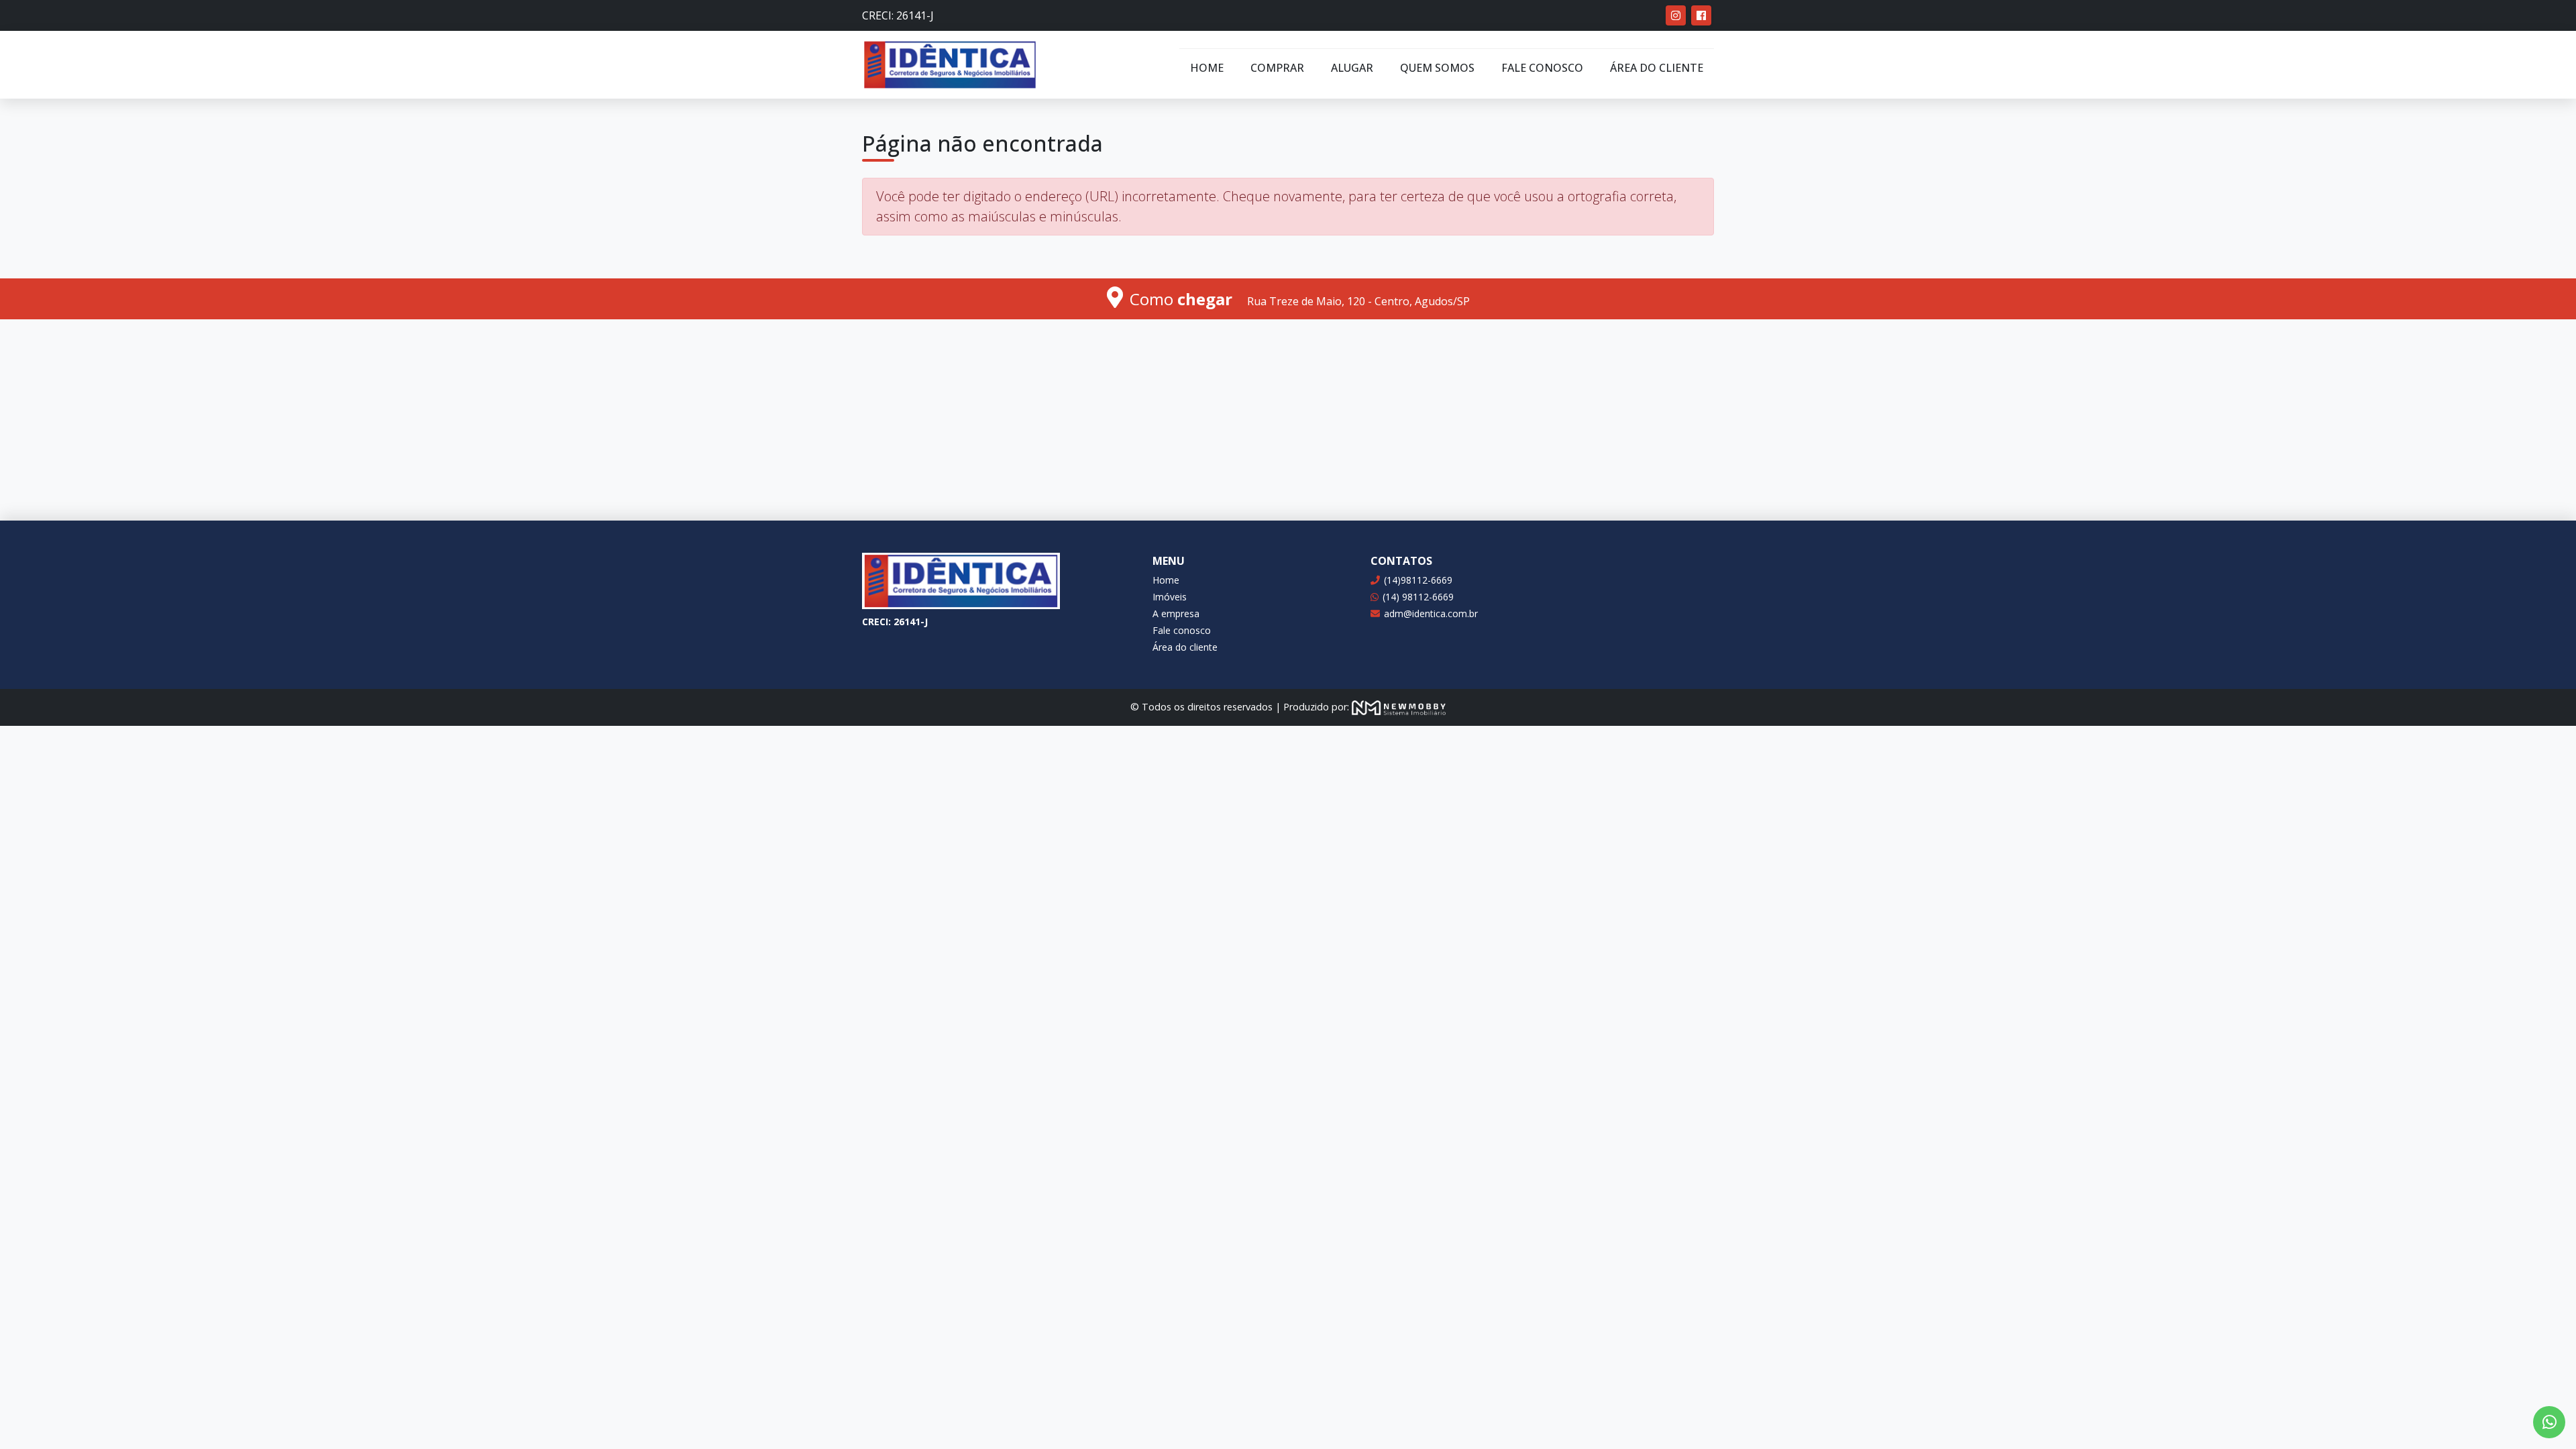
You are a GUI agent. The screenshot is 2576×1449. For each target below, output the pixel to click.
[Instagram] (1676, 15)
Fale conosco (1542, 68)
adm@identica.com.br (1431, 613)
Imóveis (1170, 597)
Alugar (1352, 68)
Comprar (1277, 68)
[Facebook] (1701, 15)
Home (1207, 68)
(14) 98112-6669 (1418, 597)
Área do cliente (1657, 68)
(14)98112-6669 (1418, 580)
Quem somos (1437, 68)
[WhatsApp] (2549, 1422)
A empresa (1176, 613)
